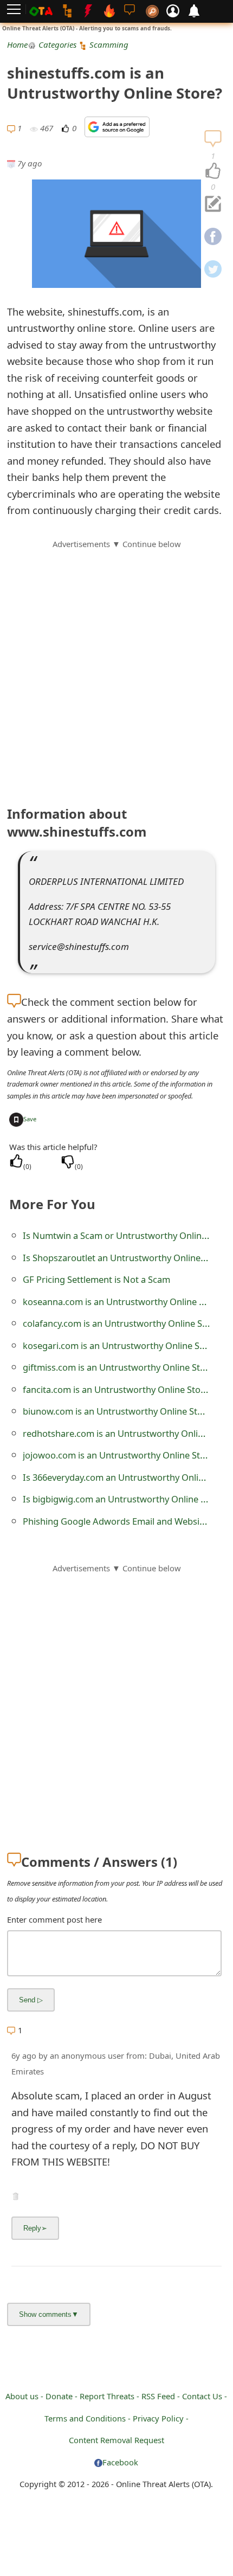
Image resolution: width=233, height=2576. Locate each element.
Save (30, 1119)
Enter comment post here (54, 1919)
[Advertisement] (116, 667)
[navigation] (213, 171)
